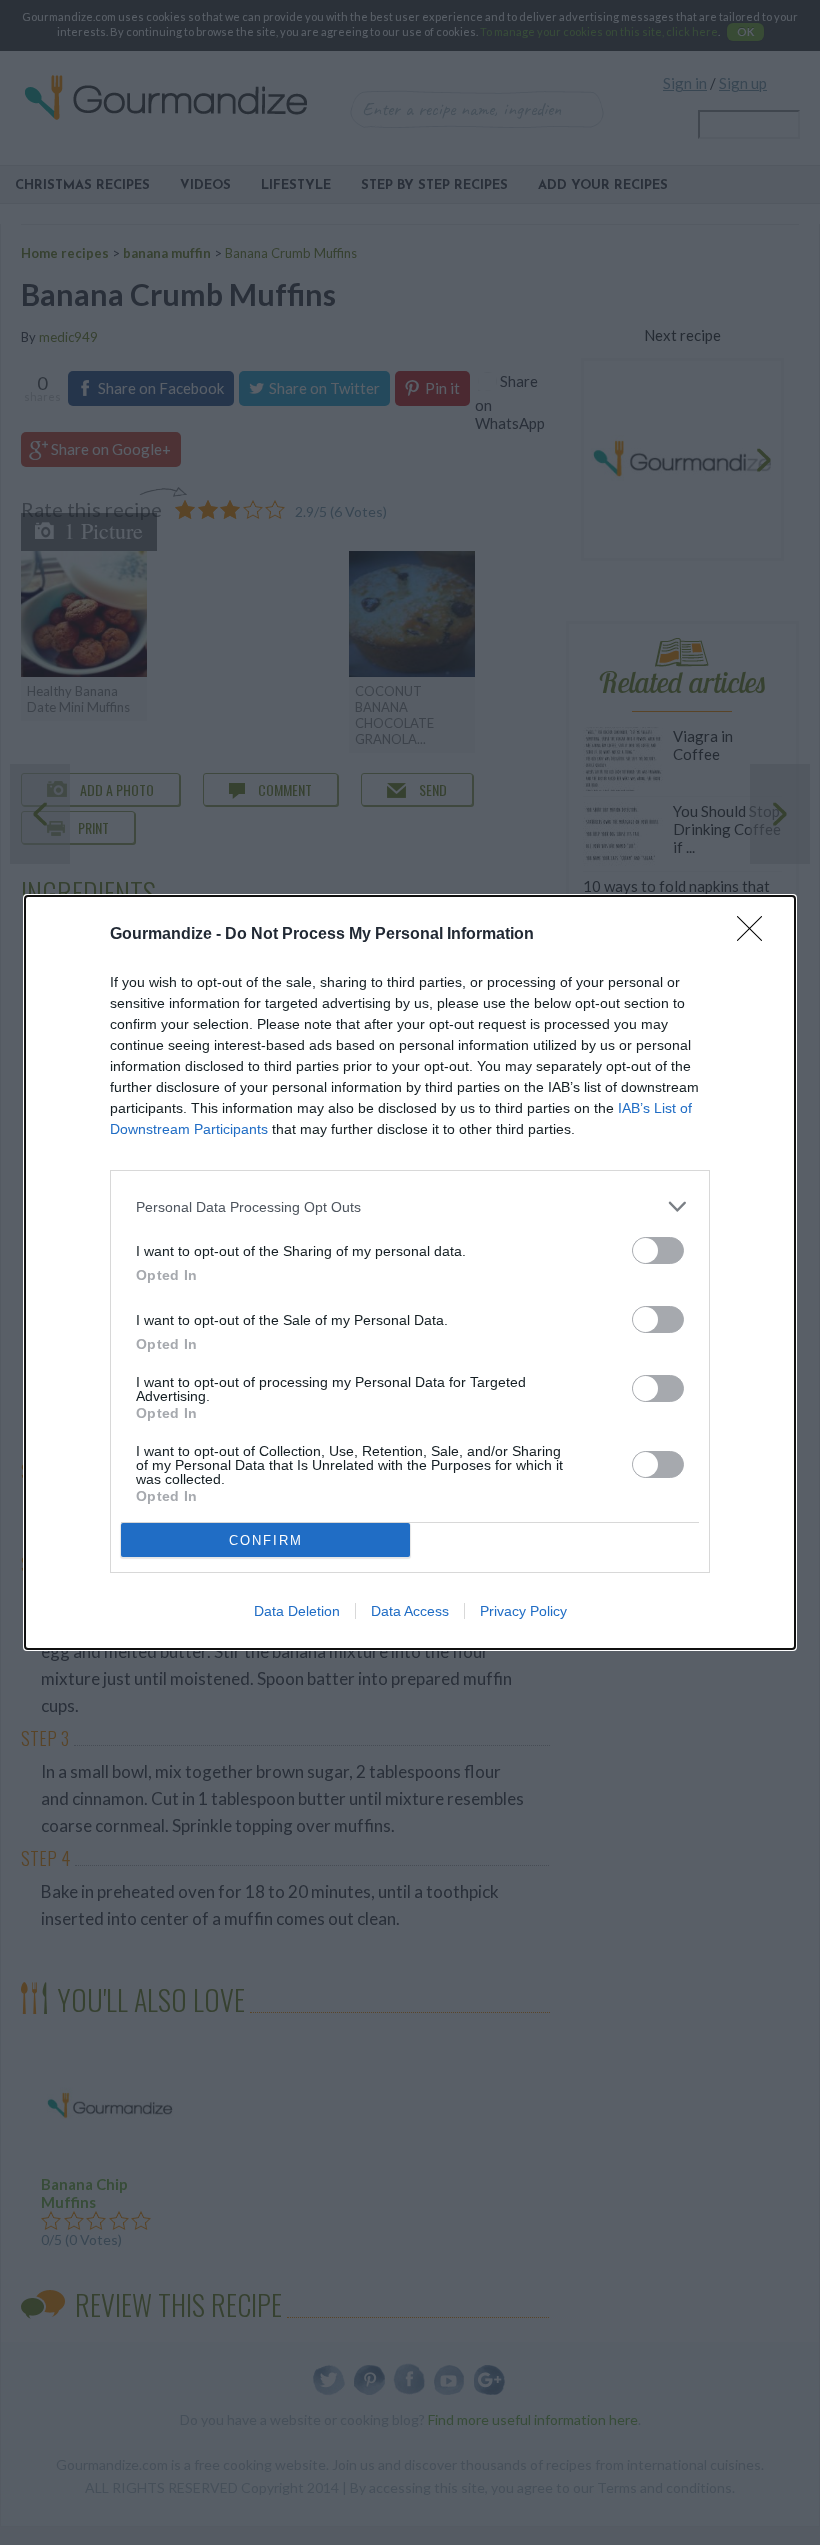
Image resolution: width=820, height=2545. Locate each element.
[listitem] (410, 1206)
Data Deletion (297, 1611)
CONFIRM (266, 1540)
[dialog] (410, 1272)
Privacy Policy (523, 1611)
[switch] (658, 1250)
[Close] (756, 935)
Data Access (410, 1611)
